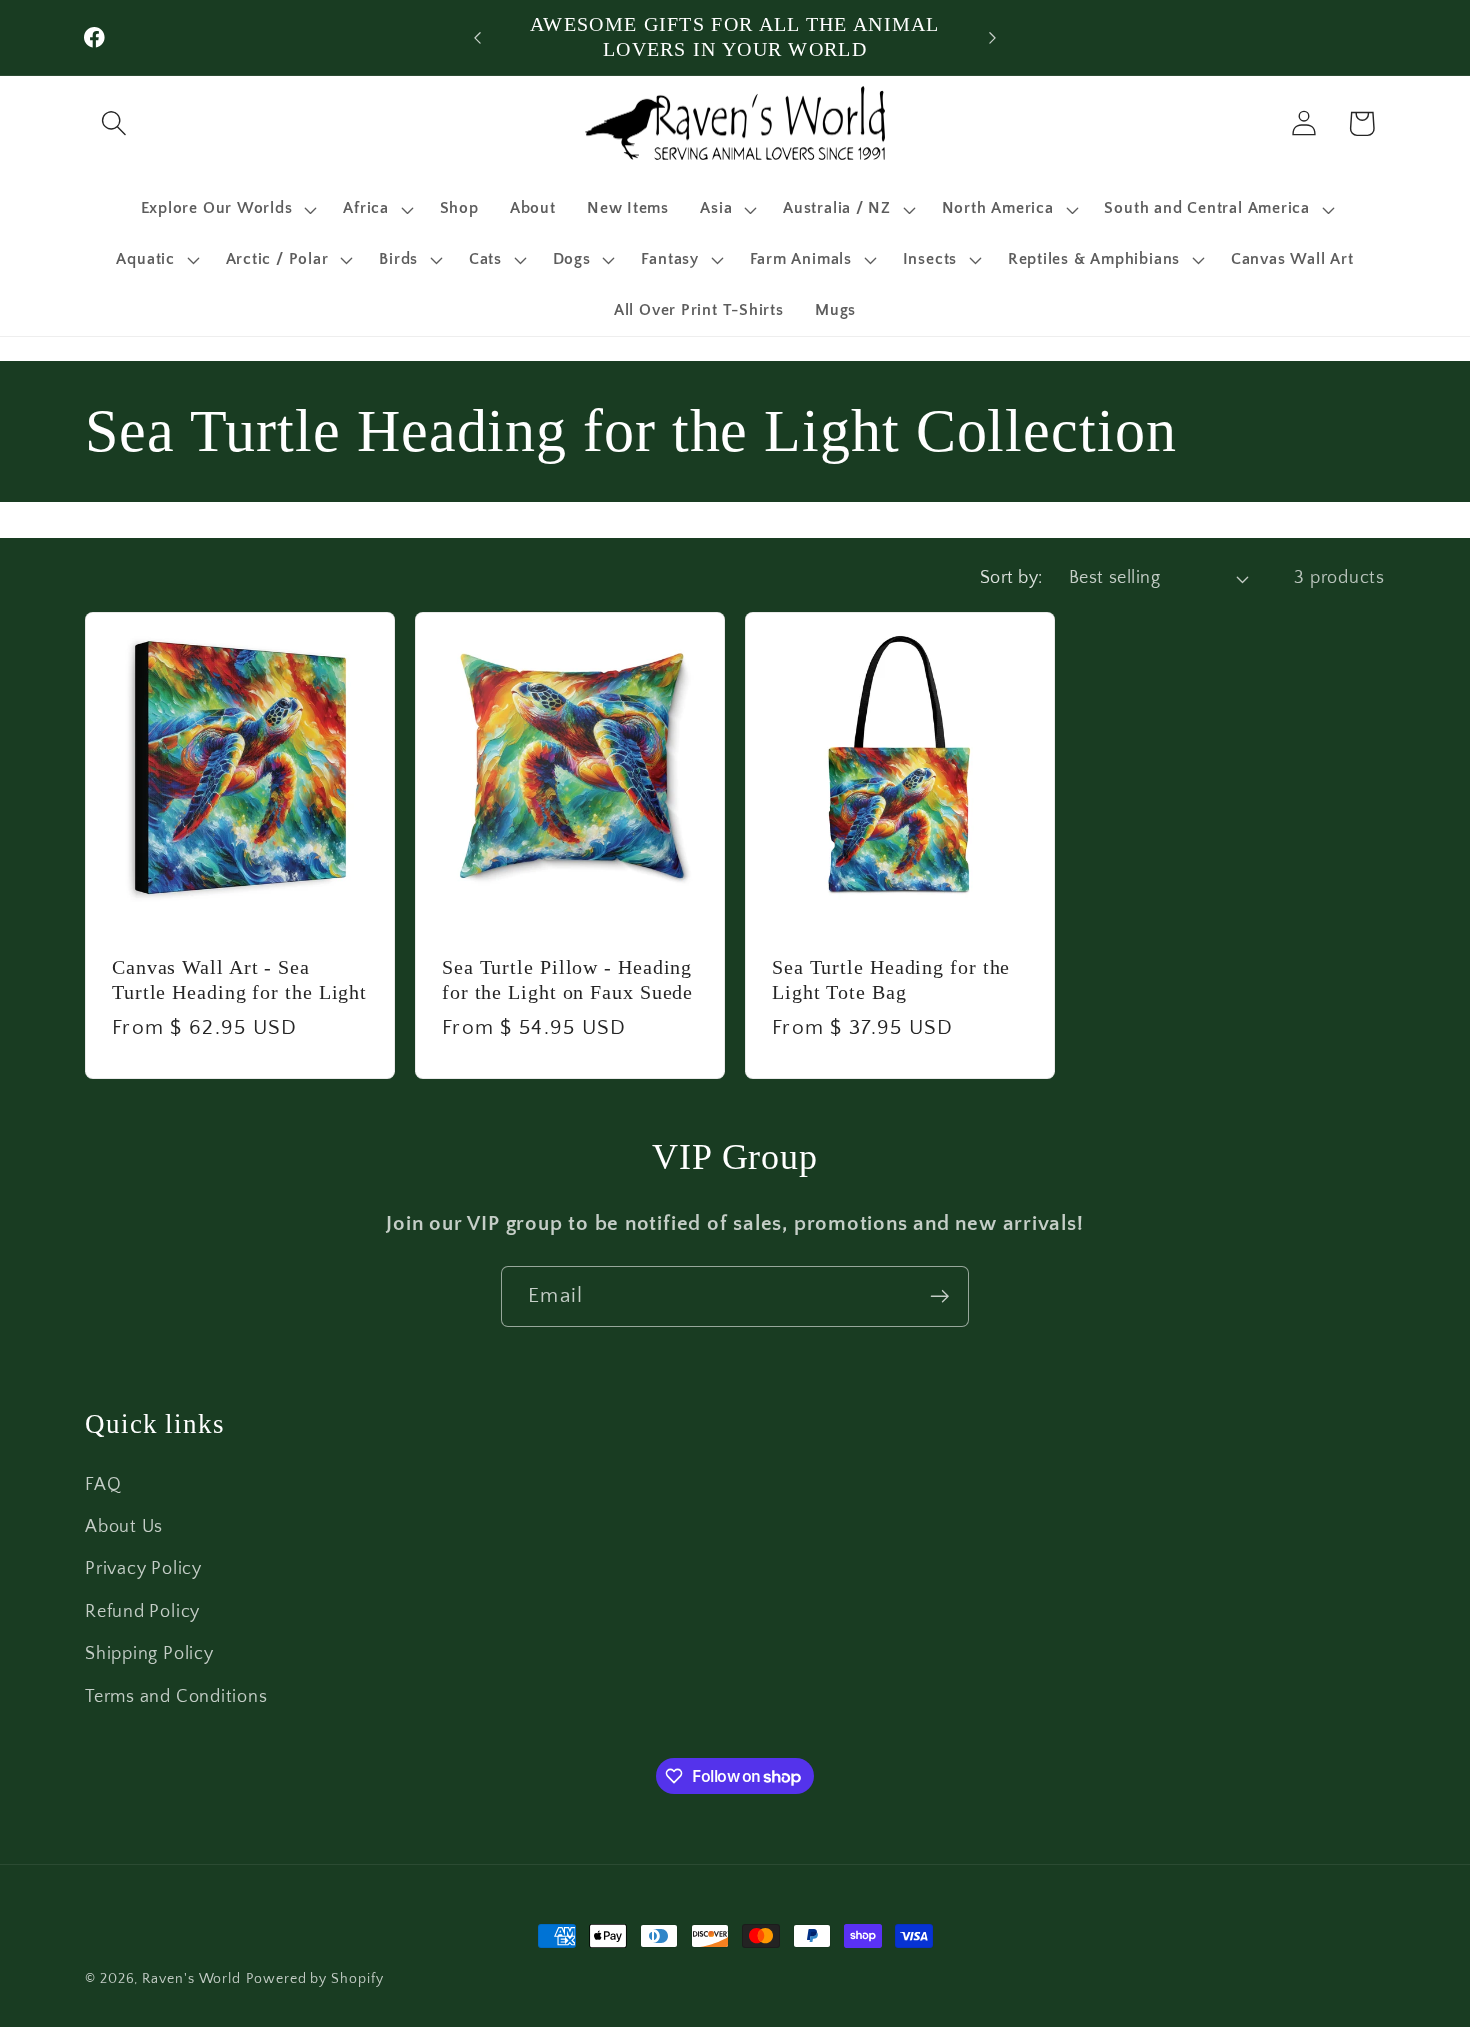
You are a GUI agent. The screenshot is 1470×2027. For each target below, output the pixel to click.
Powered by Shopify (314, 1979)
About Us (124, 1527)
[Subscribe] (939, 1296)
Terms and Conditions (176, 1697)
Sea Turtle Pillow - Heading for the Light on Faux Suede (567, 980)
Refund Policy (142, 1612)
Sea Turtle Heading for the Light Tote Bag (891, 980)
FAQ (103, 1485)
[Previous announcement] (478, 37)
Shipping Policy (149, 1654)
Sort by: (1011, 578)
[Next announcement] (993, 37)
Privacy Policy (143, 1570)
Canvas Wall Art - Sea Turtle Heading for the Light (239, 980)
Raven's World (191, 1979)
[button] (113, 123)
